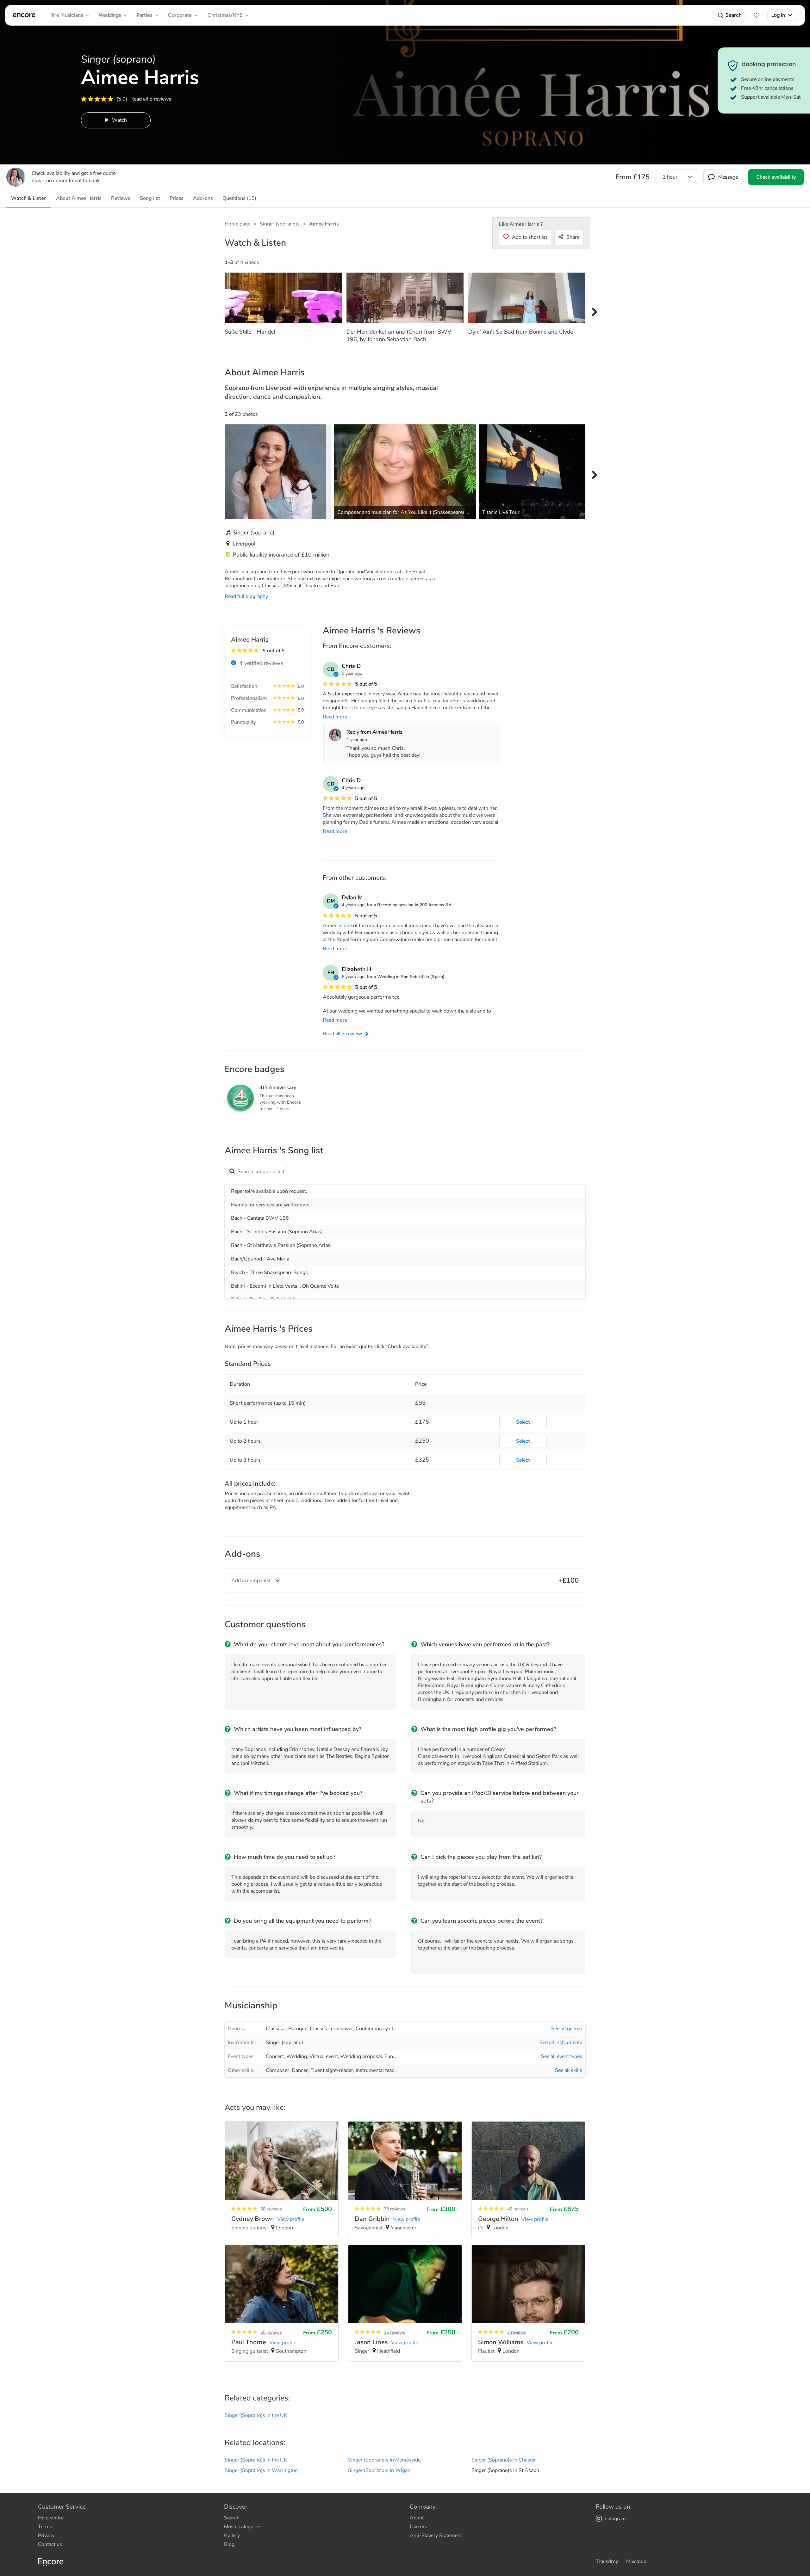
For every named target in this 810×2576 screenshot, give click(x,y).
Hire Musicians (66, 15)
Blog (229, 2544)
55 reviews (271, 2332)
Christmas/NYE (225, 15)
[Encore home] (24, 15)
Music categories (243, 2527)
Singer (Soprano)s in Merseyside (384, 2460)
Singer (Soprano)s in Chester (504, 2460)
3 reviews (517, 2332)
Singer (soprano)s (280, 224)
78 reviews (395, 2209)
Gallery (232, 2536)
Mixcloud (636, 2561)
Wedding (297, 2056)
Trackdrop (607, 2561)
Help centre (51, 2518)
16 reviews (395, 2332)
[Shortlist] (757, 15)
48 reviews (518, 2209)
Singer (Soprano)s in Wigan (379, 2470)
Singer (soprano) (284, 2043)
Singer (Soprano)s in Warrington (261, 2470)
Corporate (180, 15)
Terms (45, 2527)
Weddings (110, 15)
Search (734, 15)
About (417, 2518)
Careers (418, 2527)
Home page (237, 224)
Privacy (46, 2536)
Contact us (50, 2544)
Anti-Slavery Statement (436, 2536)
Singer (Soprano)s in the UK (256, 2415)
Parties (144, 15)
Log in (778, 15)
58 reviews (271, 2209)
